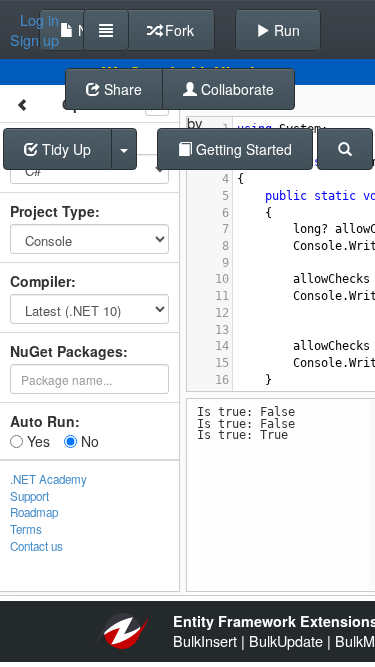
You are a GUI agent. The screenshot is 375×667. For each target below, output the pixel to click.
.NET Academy (48, 479)
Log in (39, 20)
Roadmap (34, 512)
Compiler (40, 281)
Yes (36, 441)
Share (121, 89)
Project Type (52, 211)
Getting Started (242, 149)
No (88, 441)
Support (29, 496)
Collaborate (235, 89)
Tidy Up (64, 149)
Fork (177, 30)
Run (285, 30)
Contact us (36, 546)
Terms (26, 529)
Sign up (34, 40)
